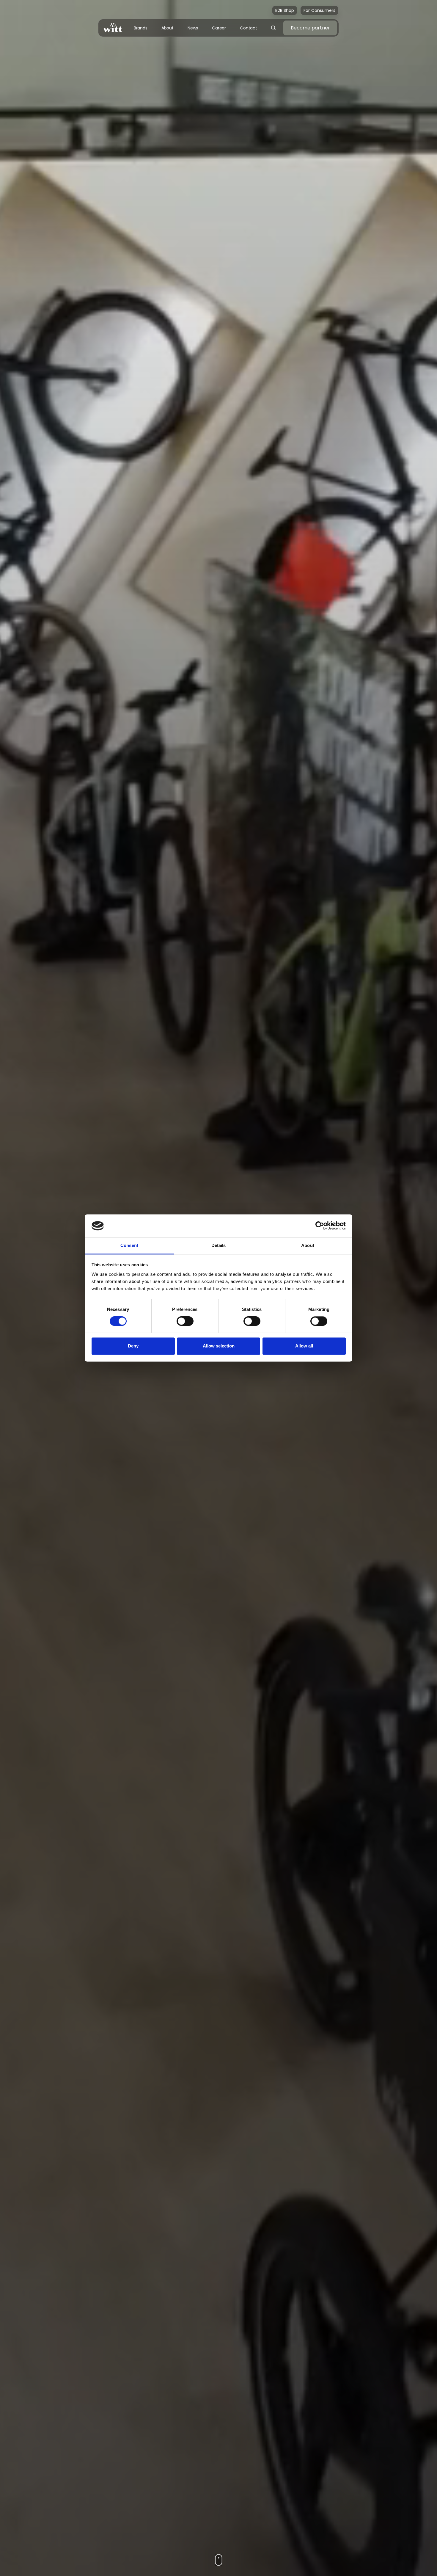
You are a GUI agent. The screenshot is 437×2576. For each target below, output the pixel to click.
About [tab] (308, 1245)
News (193, 28)
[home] (113, 28)
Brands (141, 28)
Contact (249, 28)
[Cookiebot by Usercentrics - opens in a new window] (320, 1226)
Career (219, 28)
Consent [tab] (129, 1245)
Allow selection (219, 1346)
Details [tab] (219, 1245)
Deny (133, 1346)
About (168, 28)
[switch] (185, 1321)
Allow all (304, 1346)
